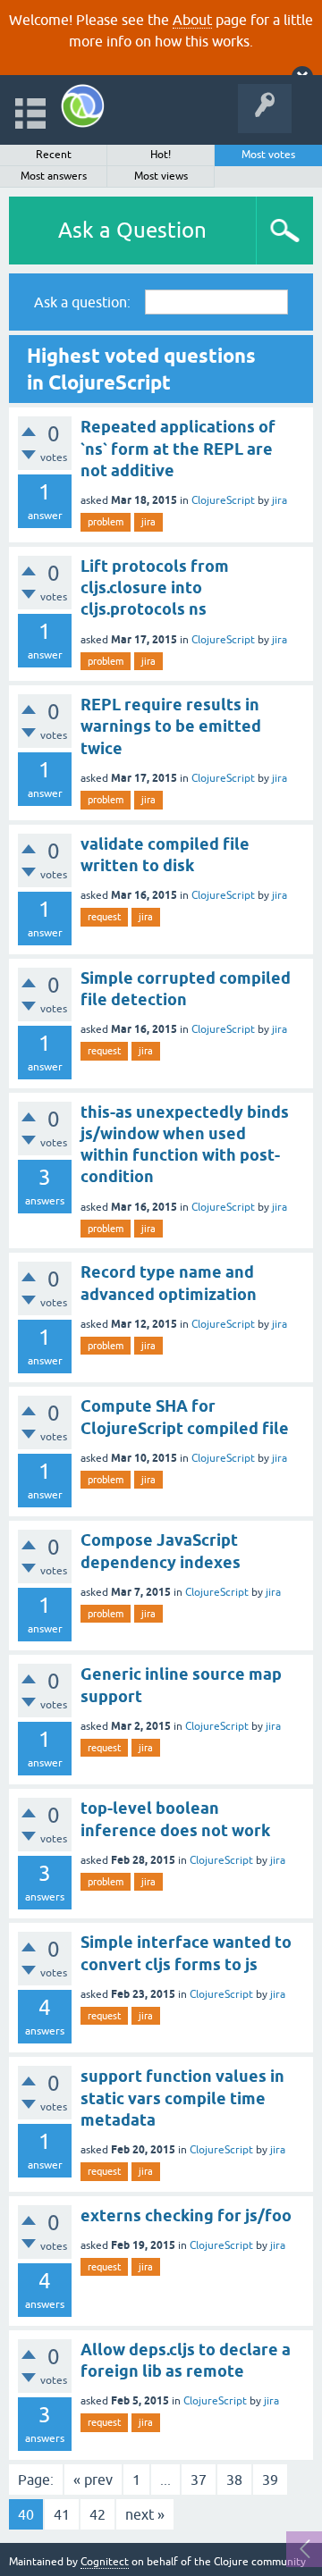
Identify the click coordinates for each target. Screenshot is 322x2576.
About (192, 20)
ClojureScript (223, 500)
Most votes (268, 155)
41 (62, 2514)
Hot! (161, 155)
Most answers (54, 176)
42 (97, 2514)
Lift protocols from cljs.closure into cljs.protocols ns (155, 588)
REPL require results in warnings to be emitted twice (171, 726)
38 (234, 2480)
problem (106, 522)
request (104, 917)
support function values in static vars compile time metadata (182, 2098)
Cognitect (105, 2562)
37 (199, 2480)
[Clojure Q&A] (83, 106)
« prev (93, 2480)
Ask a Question (132, 230)
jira (280, 500)
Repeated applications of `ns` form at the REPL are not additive (178, 449)
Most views (161, 176)
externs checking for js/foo (186, 2215)
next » (145, 2514)
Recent (54, 155)
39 (270, 2480)
